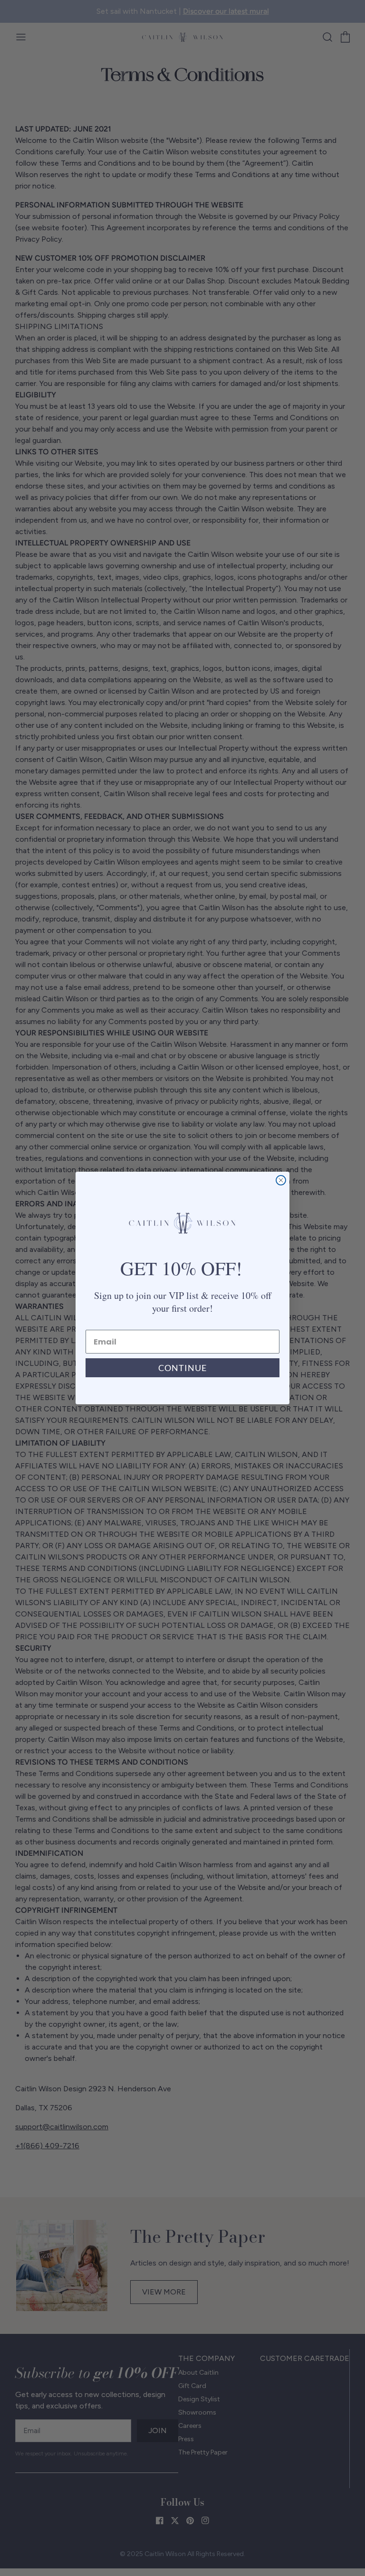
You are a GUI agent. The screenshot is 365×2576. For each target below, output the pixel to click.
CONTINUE (182, 1368)
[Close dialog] (281, 1180)
